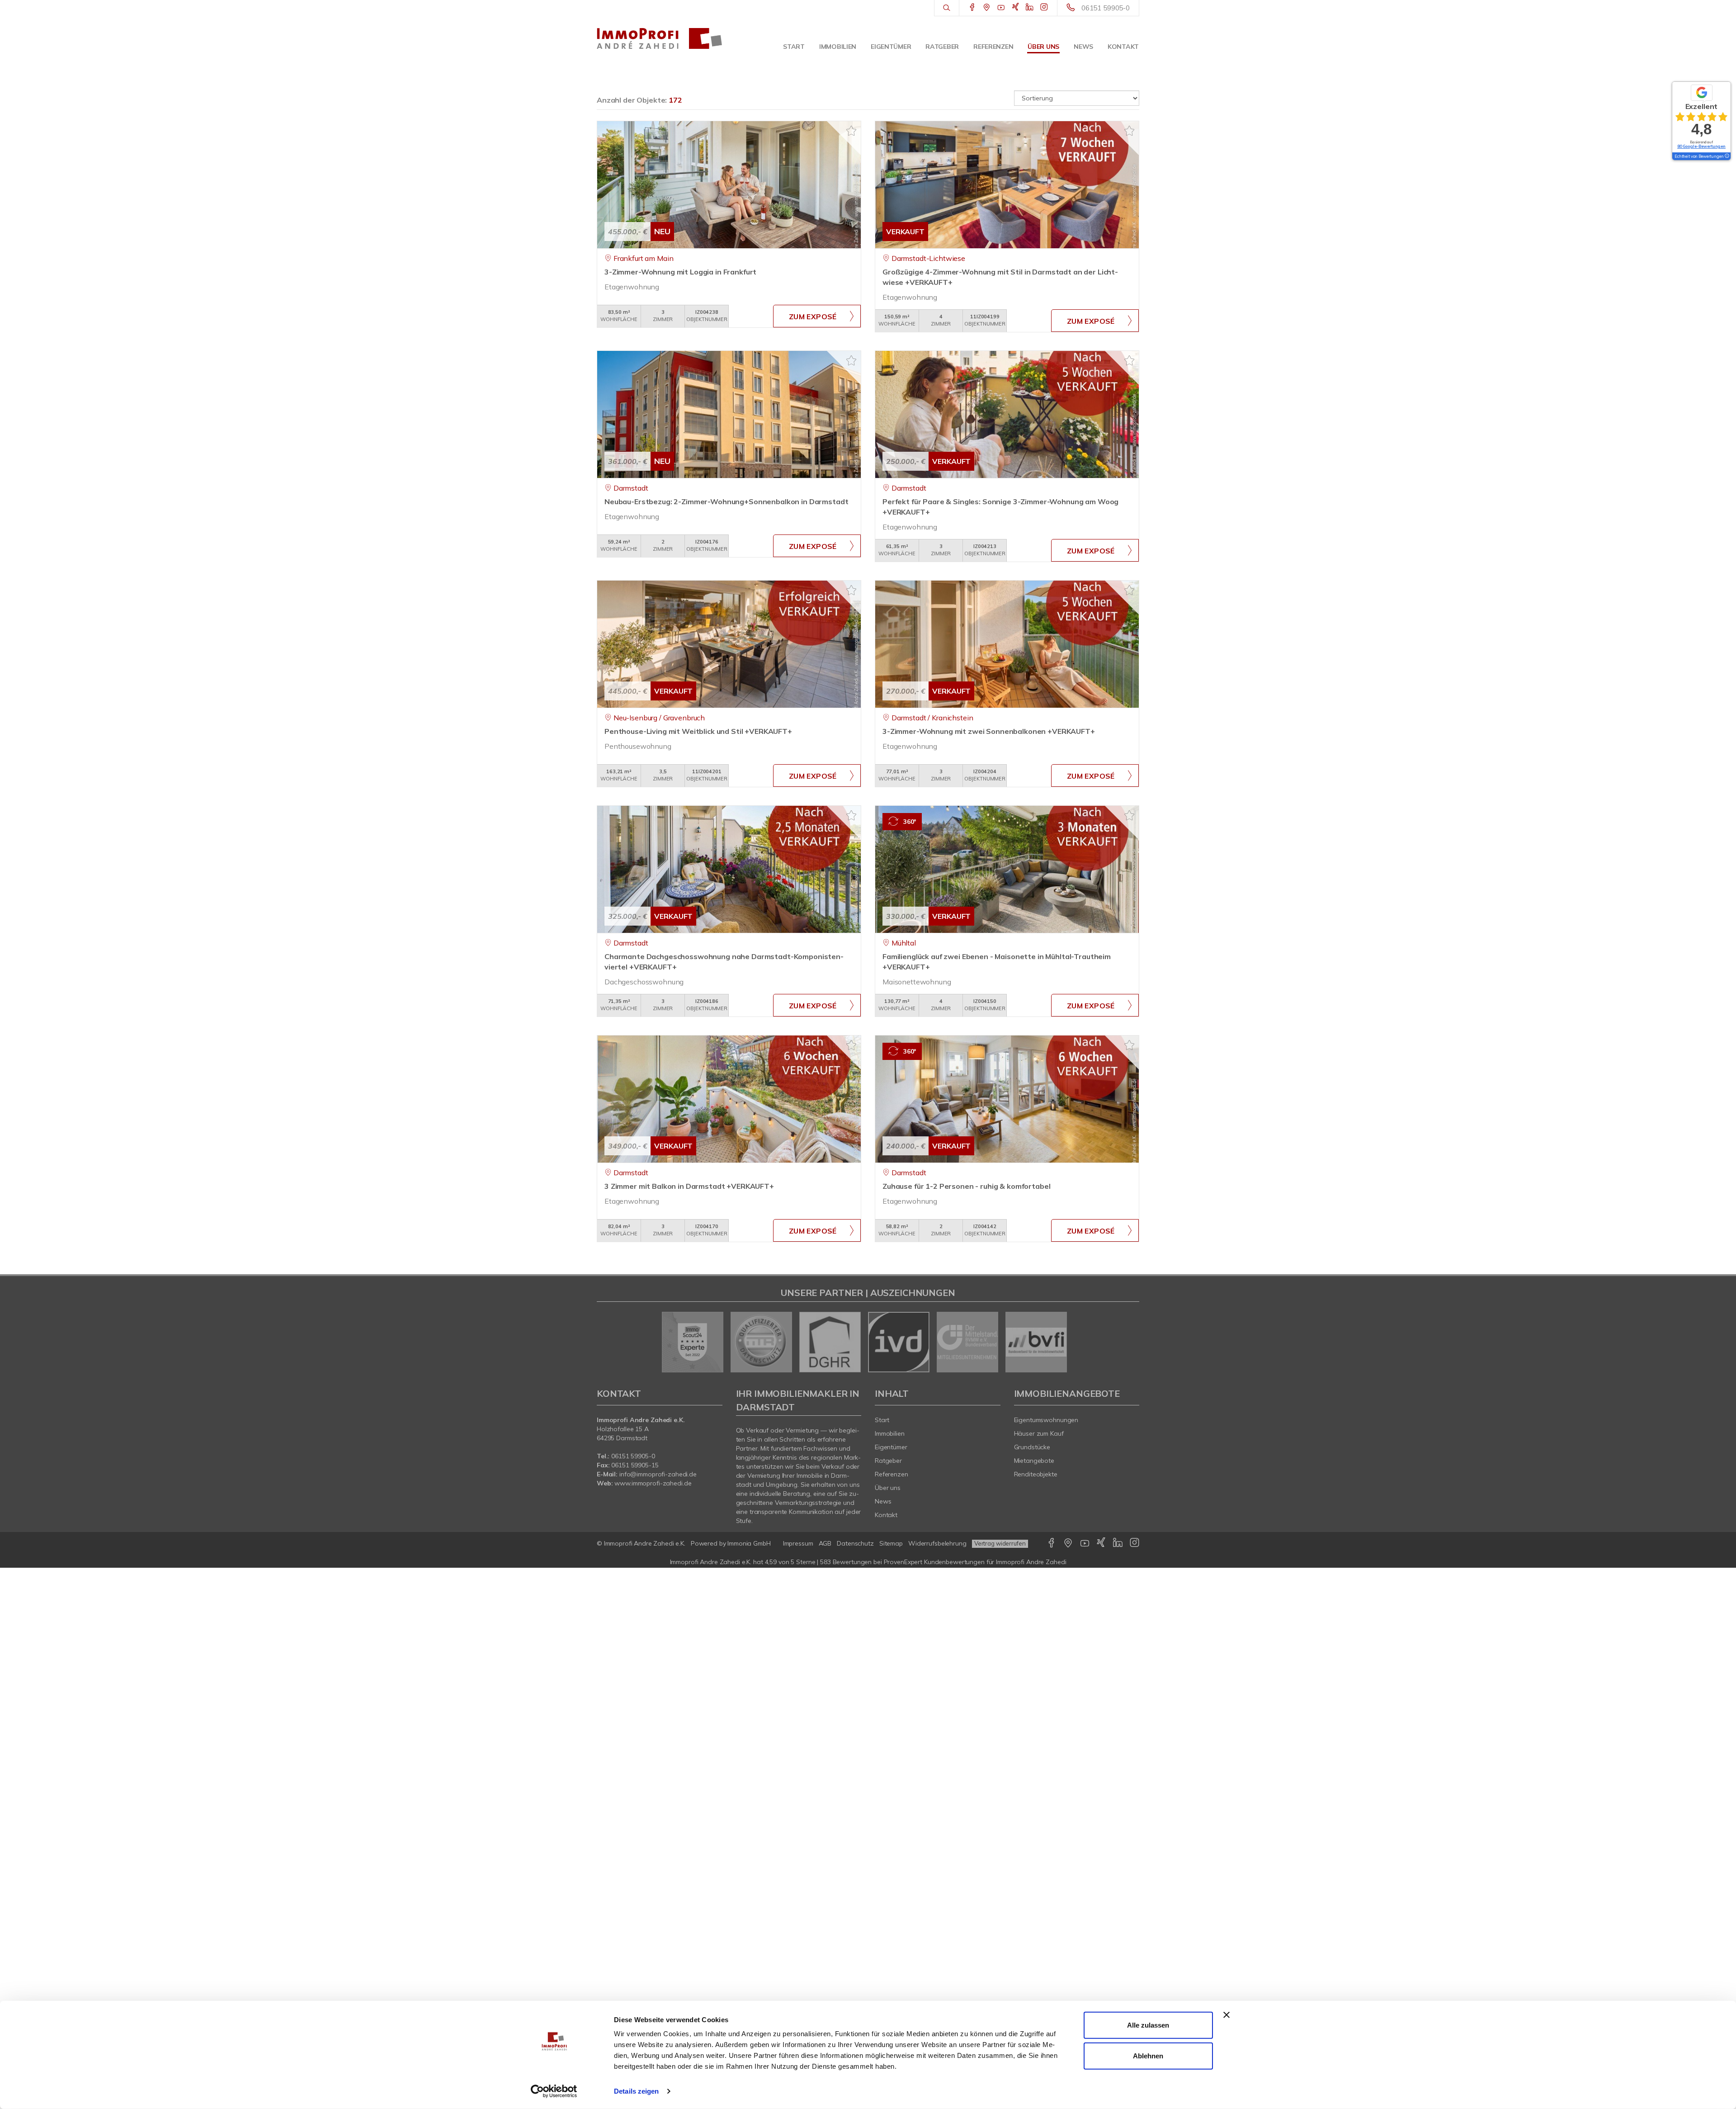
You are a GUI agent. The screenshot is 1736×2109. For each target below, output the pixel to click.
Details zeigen (636, 2091)
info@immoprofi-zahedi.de (658, 1474)
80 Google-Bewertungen (1701, 146)
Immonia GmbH (749, 1543)
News (1083, 47)
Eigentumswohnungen (1046, 1420)
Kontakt (1123, 47)
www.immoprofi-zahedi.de (653, 1483)
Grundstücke (1032, 1447)
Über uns (1043, 47)
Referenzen (993, 47)
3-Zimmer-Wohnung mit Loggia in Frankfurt (680, 272)
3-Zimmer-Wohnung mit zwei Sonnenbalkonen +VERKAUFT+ (989, 731)
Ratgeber (942, 47)
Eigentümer (891, 47)
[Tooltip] (1727, 156)
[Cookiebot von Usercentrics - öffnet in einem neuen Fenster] (554, 2091)
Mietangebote (1034, 1461)
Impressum (798, 1543)
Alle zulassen (1148, 2025)
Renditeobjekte (1036, 1474)
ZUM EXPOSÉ (813, 317)
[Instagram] (1044, 8)
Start (794, 47)
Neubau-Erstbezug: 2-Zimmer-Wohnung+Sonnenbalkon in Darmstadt (726, 501)
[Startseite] (660, 38)
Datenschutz (855, 1543)
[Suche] (946, 8)
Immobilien (838, 47)
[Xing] (1016, 8)
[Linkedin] (1030, 8)
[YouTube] (1001, 8)
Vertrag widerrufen (1000, 1543)
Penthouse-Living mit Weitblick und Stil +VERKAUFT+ (698, 731)
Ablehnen (1148, 2055)
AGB (825, 1543)
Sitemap (891, 1543)
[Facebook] (972, 8)
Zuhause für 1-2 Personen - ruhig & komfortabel (966, 1186)
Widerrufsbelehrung (937, 1543)
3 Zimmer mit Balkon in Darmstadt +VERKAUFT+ (689, 1186)
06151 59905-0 (1106, 8)
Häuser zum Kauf (1039, 1433)
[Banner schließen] (1227, 2015)
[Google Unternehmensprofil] (987, 8)
